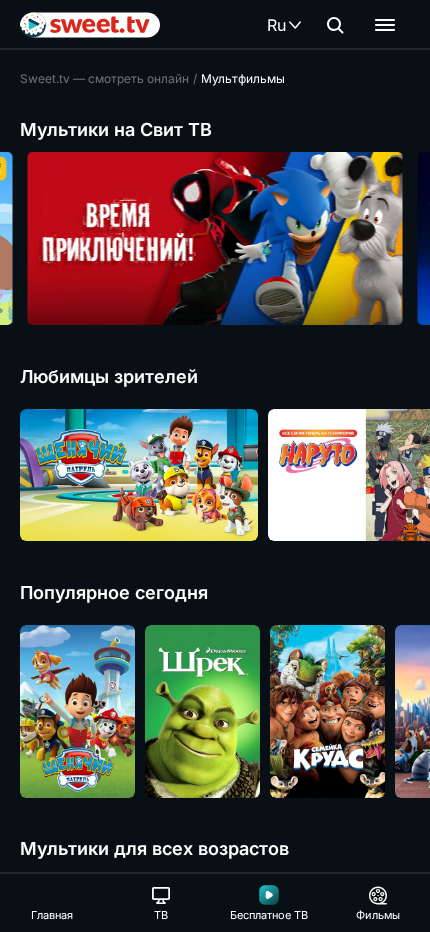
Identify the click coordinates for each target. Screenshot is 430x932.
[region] (215, 238)
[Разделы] (385, 25)
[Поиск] (335, 25)
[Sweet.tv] (90, 25)
